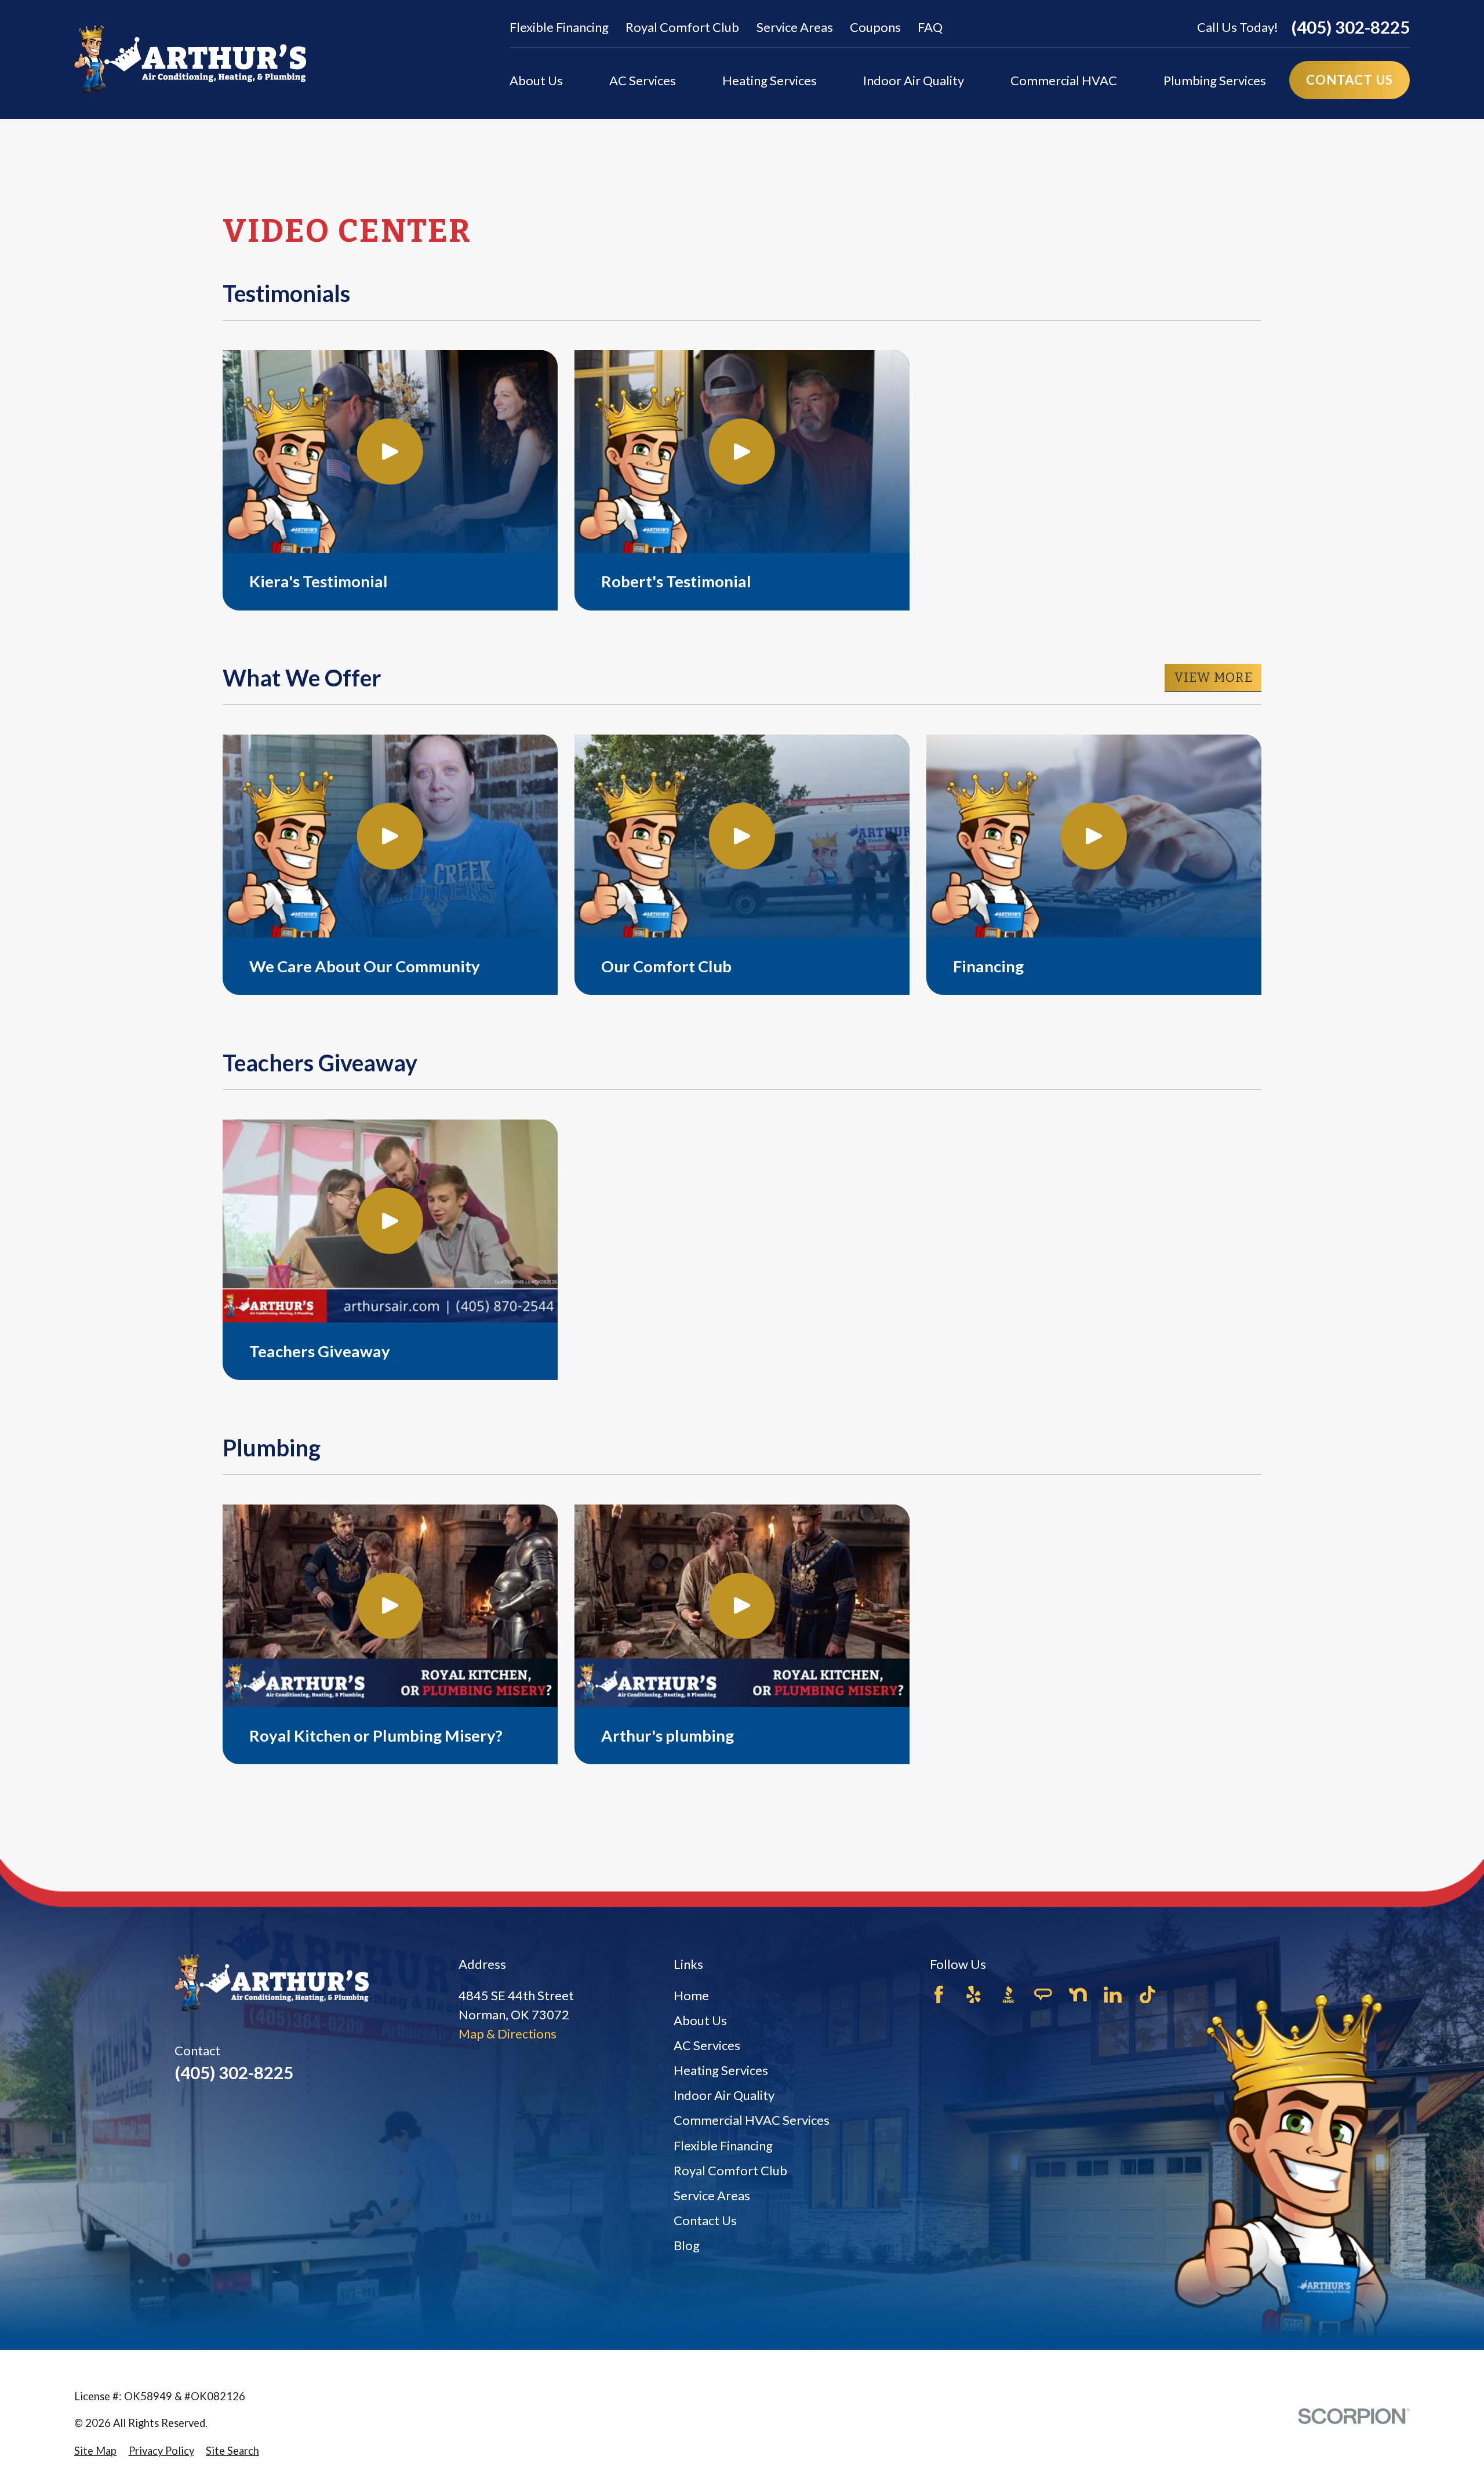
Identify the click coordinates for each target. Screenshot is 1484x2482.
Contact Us (705, 2220)
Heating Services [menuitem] (770, 80)
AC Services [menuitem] (643, 80)
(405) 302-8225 (1350, 27)
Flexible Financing (559, 27)
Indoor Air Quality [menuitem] (914, 80)
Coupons (875, 27)
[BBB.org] (1008, 1995)
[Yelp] (974, 1995)
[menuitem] (95, 2451)
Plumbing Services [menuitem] (1215, 80)
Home (691, 1995)
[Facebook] (939, 1995)
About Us (700, 2020)
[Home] (190, 59)
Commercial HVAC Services (752, 2120)
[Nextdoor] (1078, 1995)
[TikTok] (1147, 1995)
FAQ (930, 27)
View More (1213, 677)
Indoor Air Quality (724, 2095)
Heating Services (721, 2070)
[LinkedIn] (1113, 1995)
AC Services (707, 2045)
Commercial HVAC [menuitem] (1064, 80)
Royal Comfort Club (682, 27)
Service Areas (795, 27)
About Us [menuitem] (536, 80)
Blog (687, 2245)
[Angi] (1043, 1995)
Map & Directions (508, 2034)
